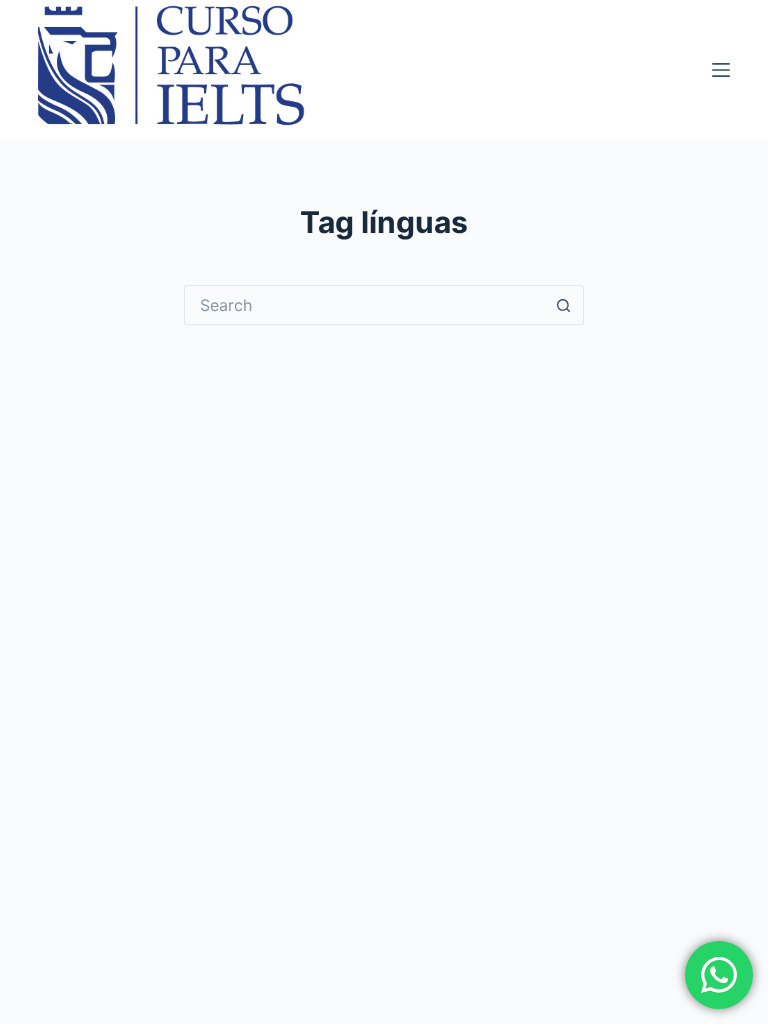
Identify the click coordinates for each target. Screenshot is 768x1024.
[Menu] (721, 70)
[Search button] (564, 305)
